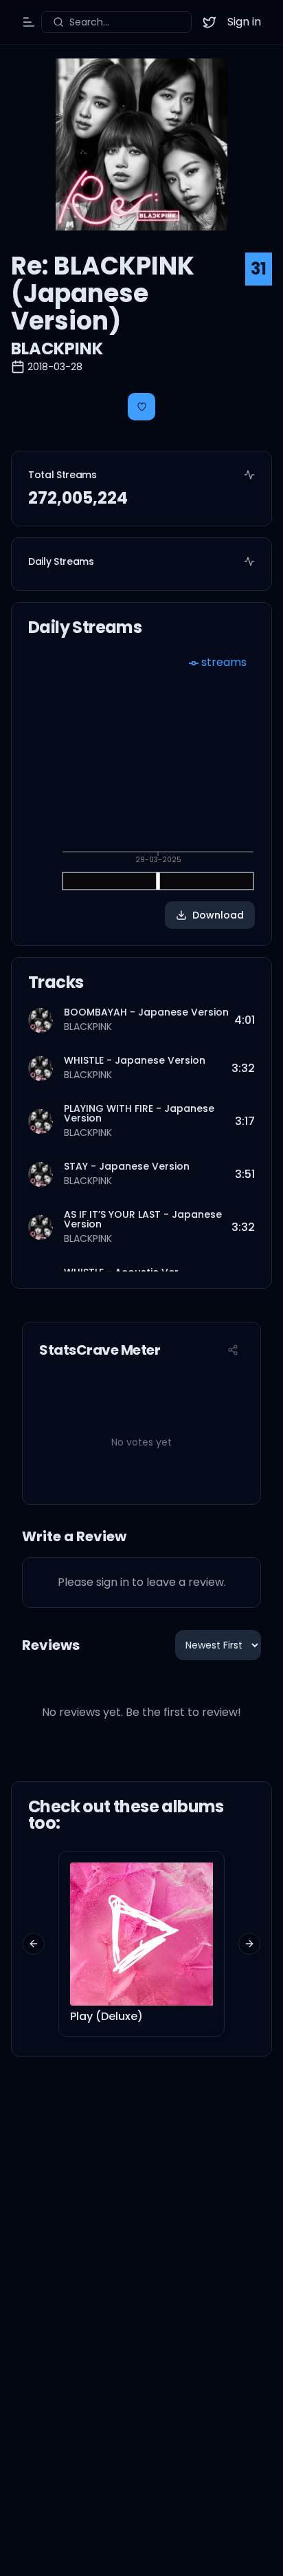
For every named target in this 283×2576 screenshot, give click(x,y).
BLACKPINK (57, 348)
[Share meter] (233, 1350)
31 (259, 269)
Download (218, 915)
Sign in (244, 22)
